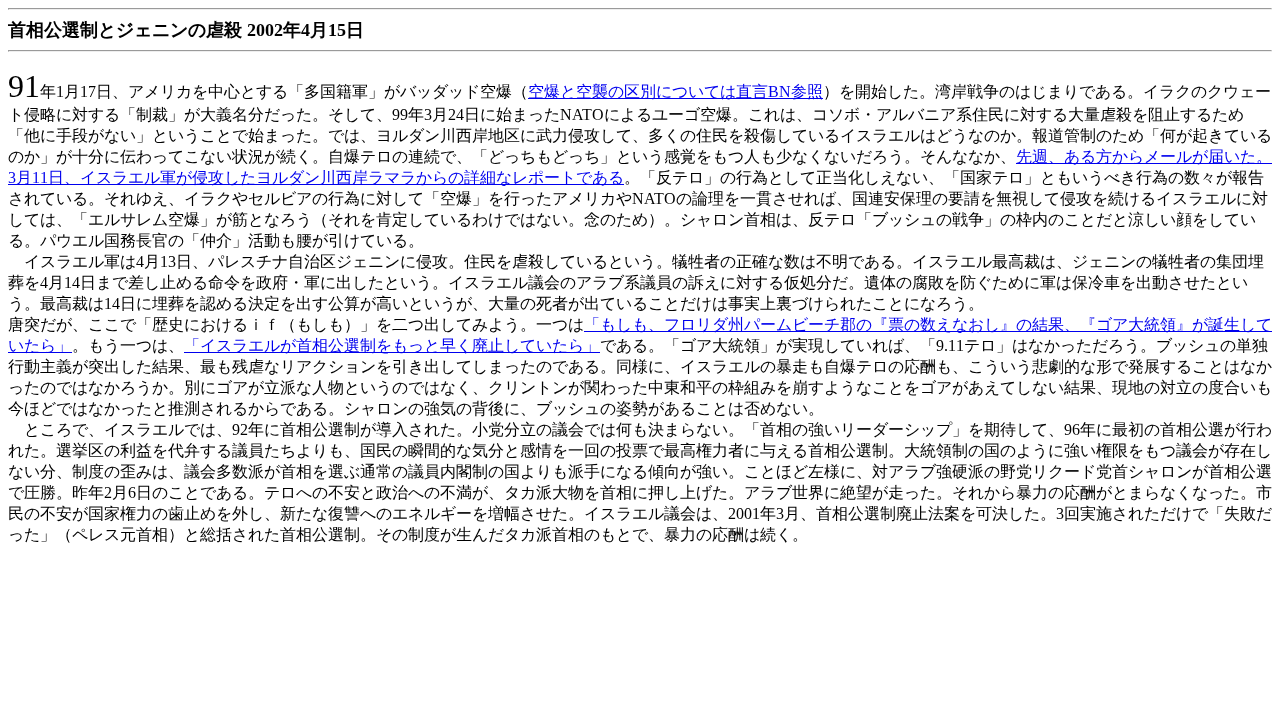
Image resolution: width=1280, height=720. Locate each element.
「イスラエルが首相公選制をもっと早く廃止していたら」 (392, 345)
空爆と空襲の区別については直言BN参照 (675, 91)
